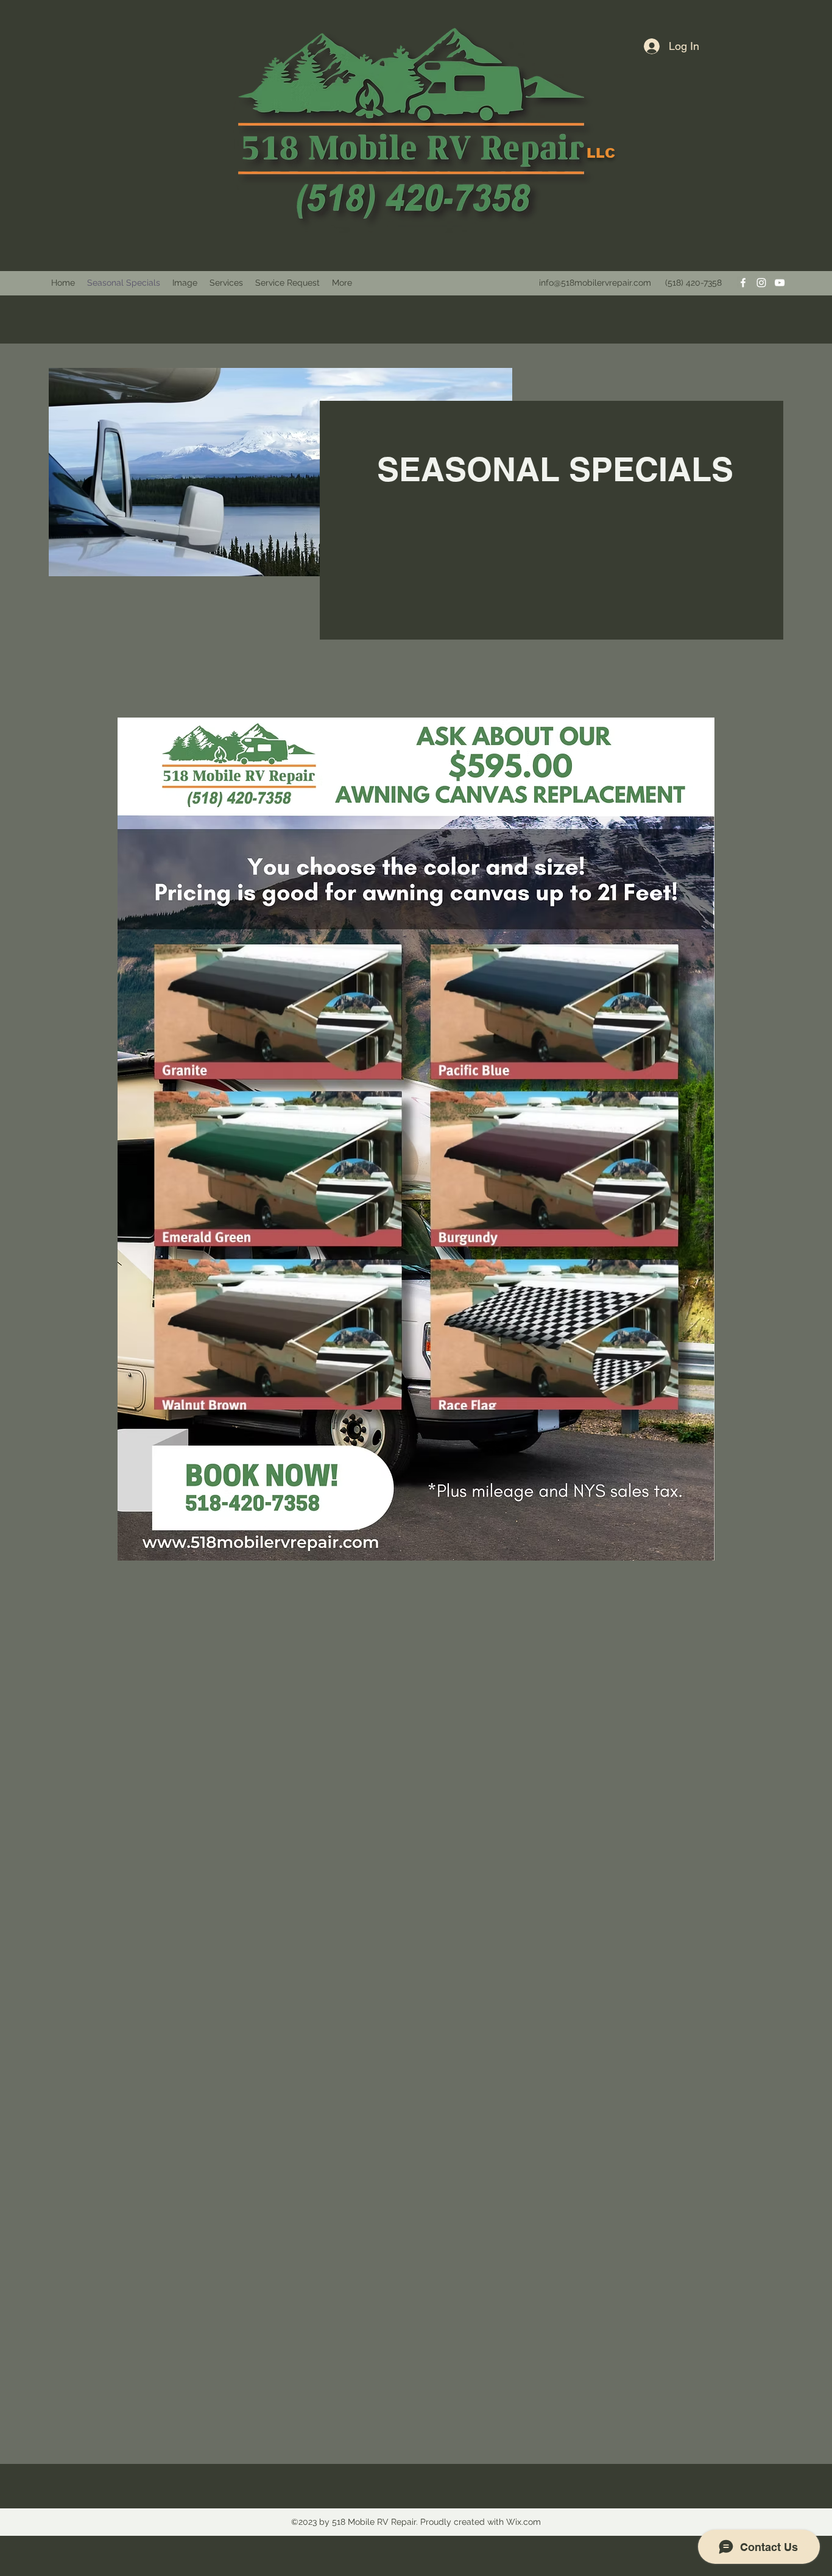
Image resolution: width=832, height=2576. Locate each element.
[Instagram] (761, 283)
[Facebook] (743, 283)
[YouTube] (780, 283)
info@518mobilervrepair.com (595, 283)
